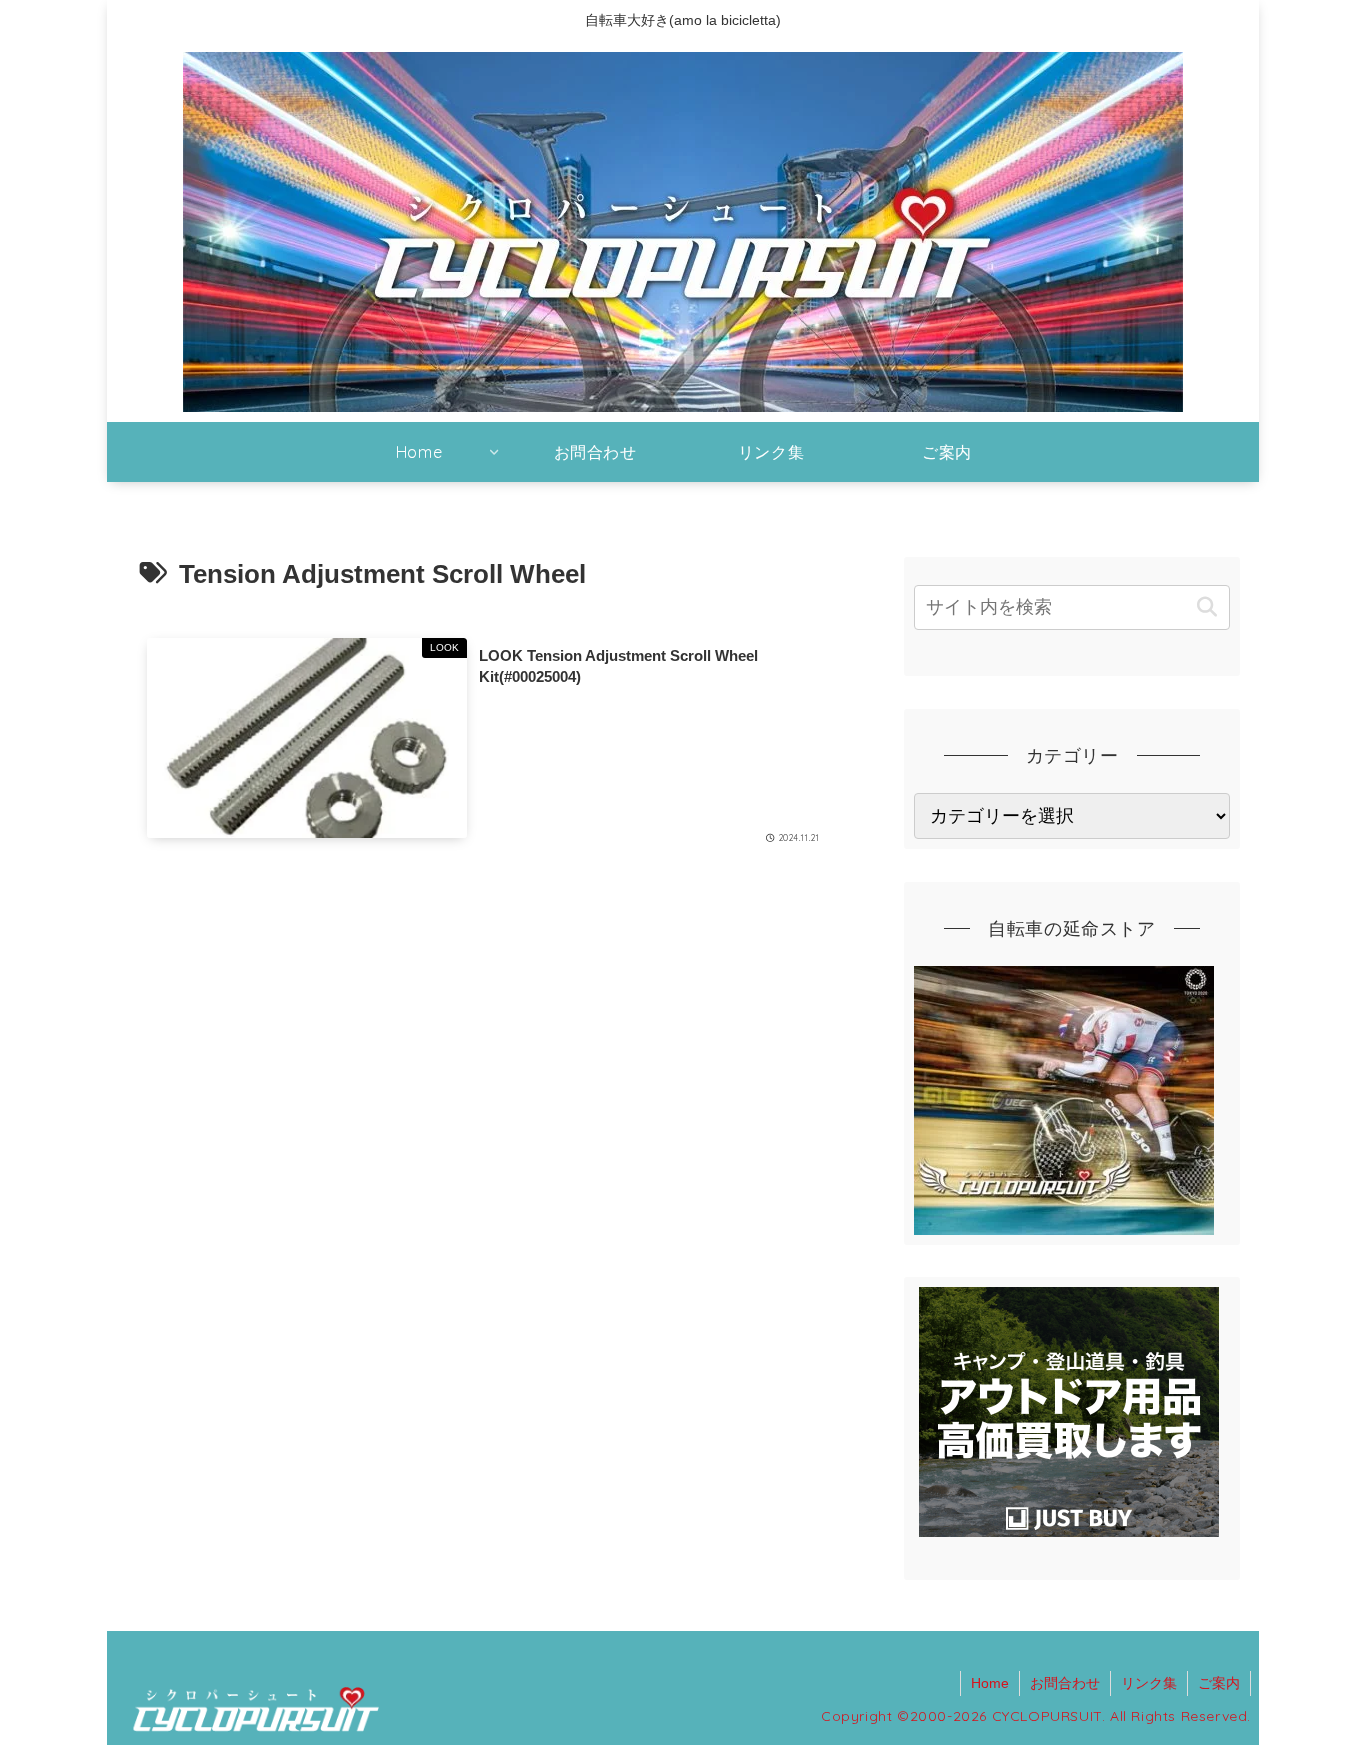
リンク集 (1149, 1683)
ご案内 (1219, 1683)
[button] (1206, 607)
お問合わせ (1065, 1683)
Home (990, 1683)
